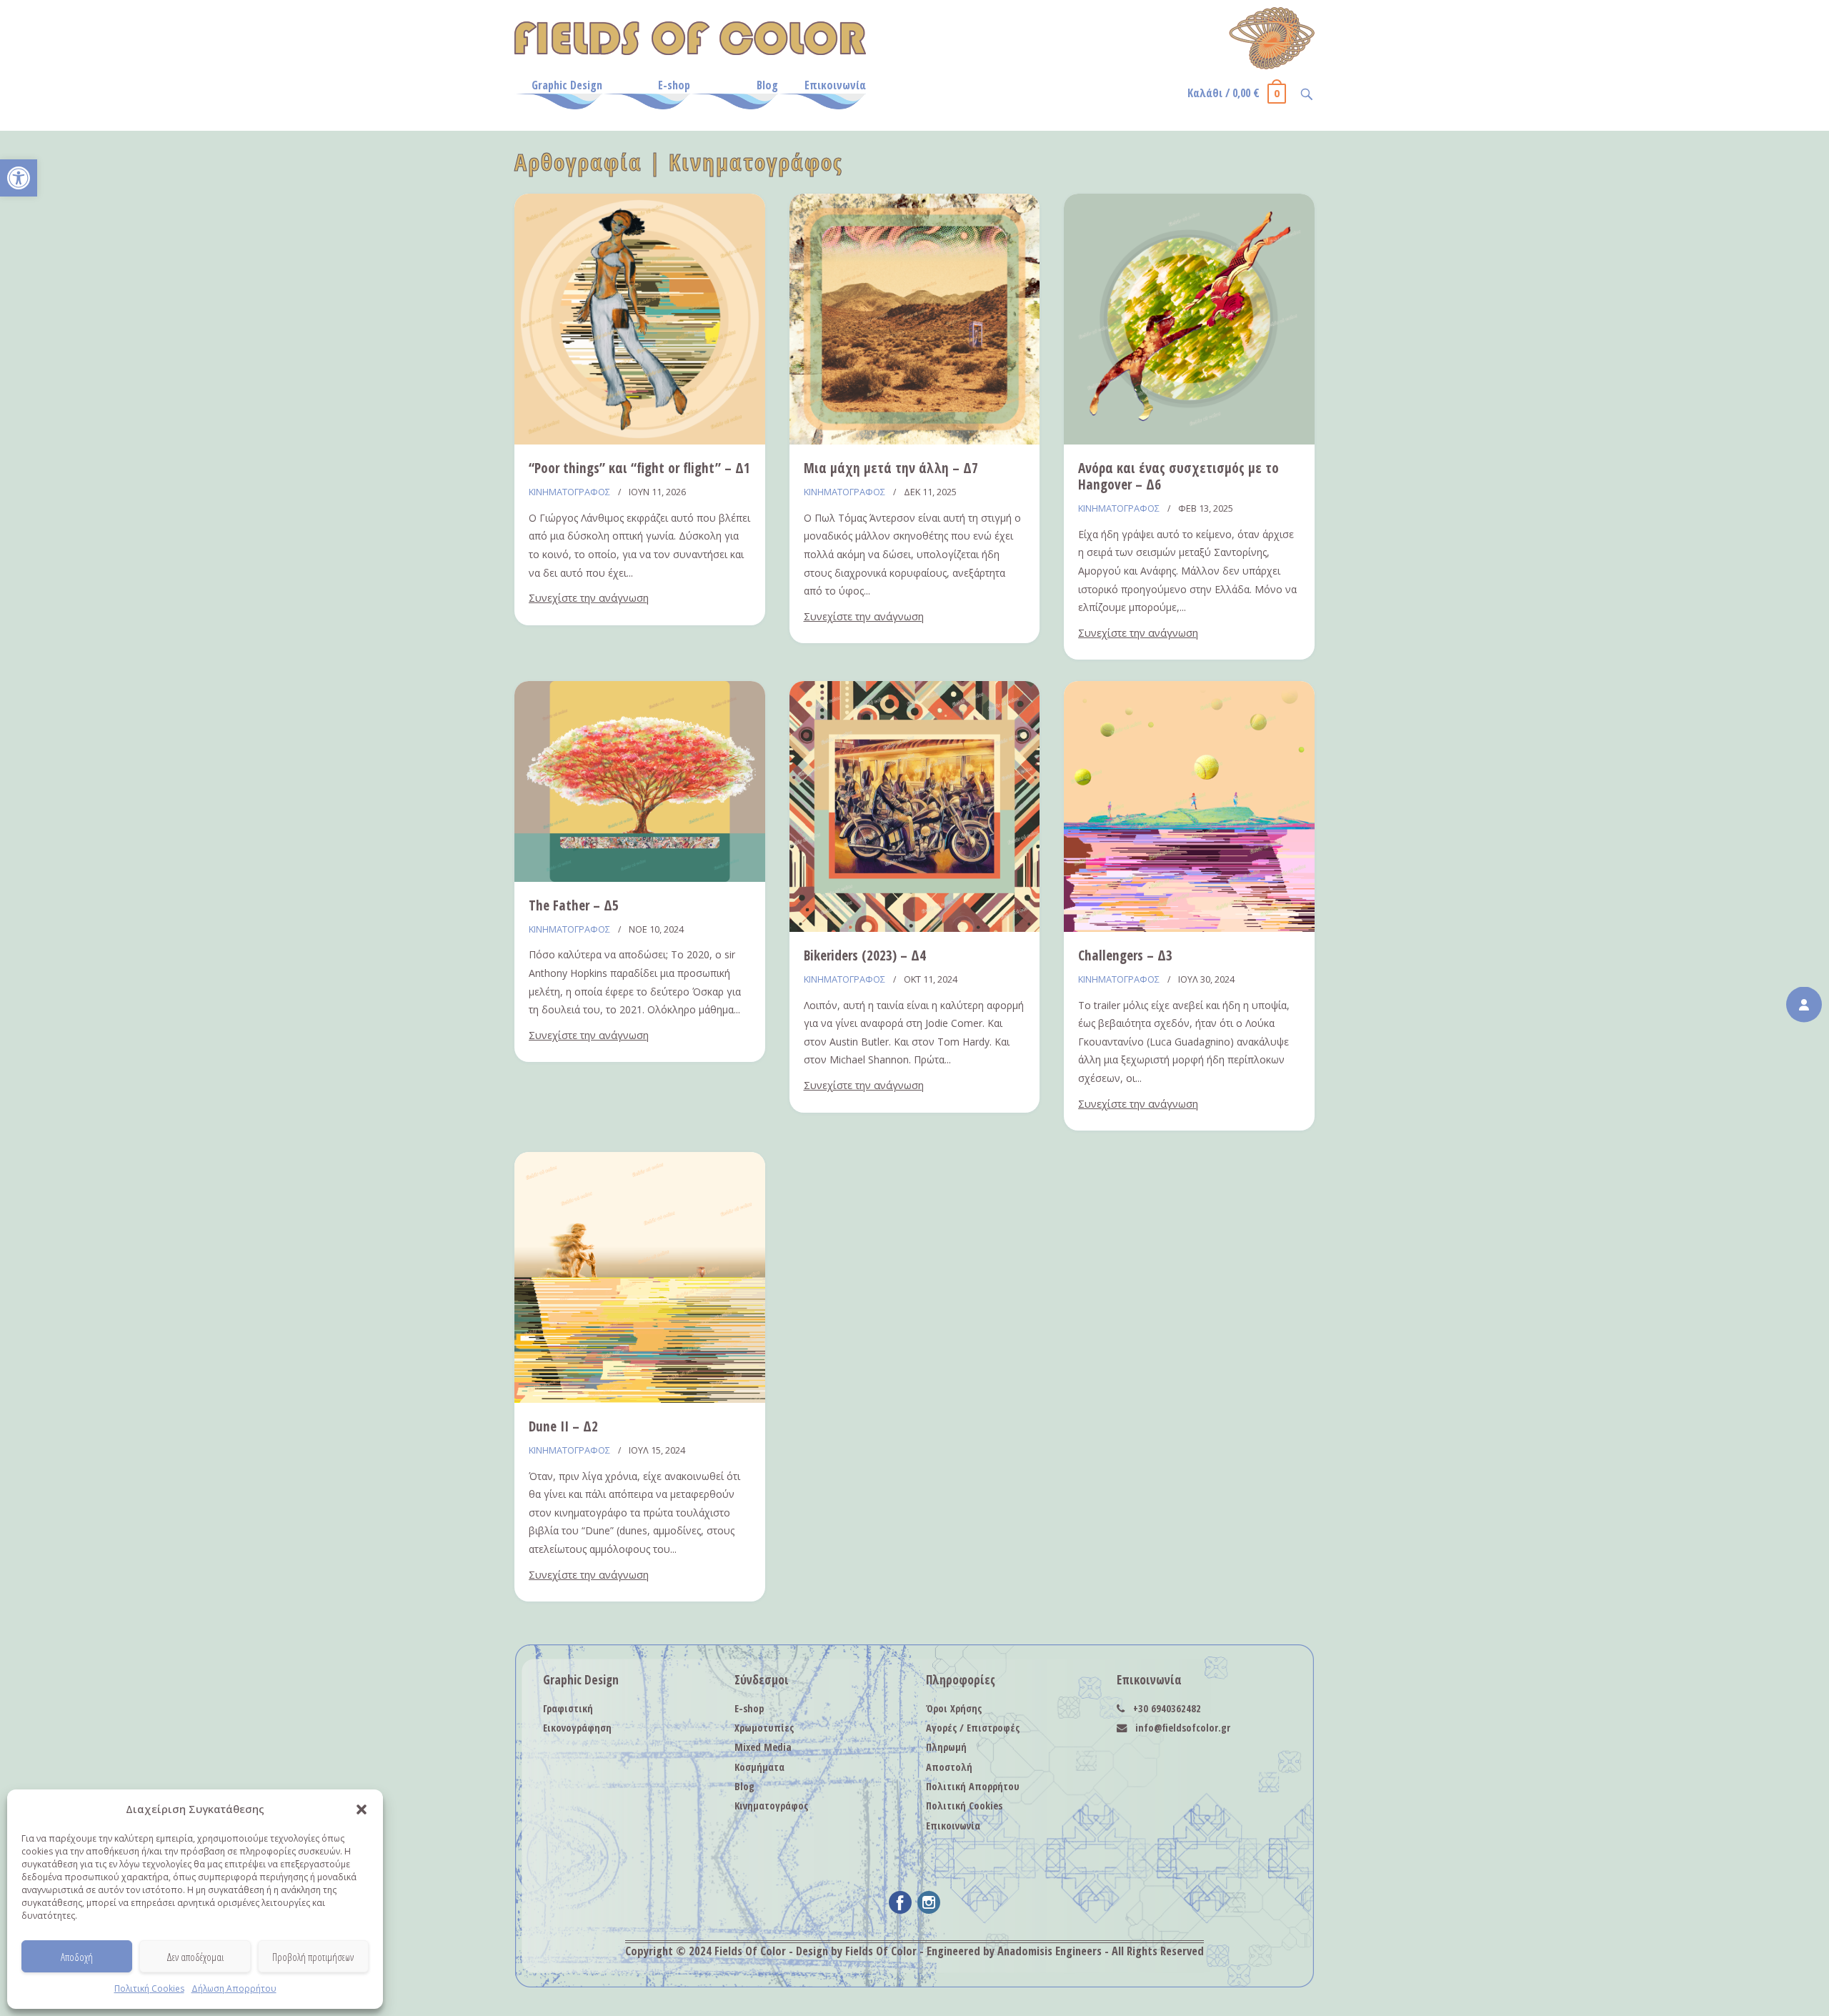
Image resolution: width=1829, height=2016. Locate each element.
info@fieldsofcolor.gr (1183, 1728)
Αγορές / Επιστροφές (973, 1728)
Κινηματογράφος (569, 492)
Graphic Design (567, 85)
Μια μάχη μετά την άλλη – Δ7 (891, 468)
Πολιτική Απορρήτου (973, 1786)
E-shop (674, 85)
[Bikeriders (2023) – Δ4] (915, 928)
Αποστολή (949, 1767)
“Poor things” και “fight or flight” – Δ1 (639, 468)
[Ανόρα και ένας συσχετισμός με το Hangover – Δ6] (1189, 440)
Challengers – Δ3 (1125, 955)
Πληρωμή (946, 1747)
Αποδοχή (77, 1957)
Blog (767, 85)
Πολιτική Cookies (149, 1988)
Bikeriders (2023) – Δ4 (865, 955)
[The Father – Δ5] (640, 878)
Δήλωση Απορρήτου (234, 1988)
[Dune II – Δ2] (640, 1399)
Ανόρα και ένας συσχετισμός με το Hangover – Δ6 (1178, 476)
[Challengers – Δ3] (1189, 928)
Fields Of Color (750, 1951)
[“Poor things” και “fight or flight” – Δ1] (640, 440)
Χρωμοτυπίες (764, 1728)
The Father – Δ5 (574, 905)
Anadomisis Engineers (1050, 1951)
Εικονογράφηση (577, 1728)
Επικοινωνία (835, 85)
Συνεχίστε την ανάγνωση (589, 598)
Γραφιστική (568, 1708)
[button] (19, 178)
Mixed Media (763, 1747)
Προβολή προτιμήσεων (313, 1957)
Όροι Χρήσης (954, 1708)
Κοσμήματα (759, 1767)
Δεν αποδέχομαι (195, 1957)
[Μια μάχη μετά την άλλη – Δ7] (915, 440)
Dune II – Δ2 (563, 1426)
